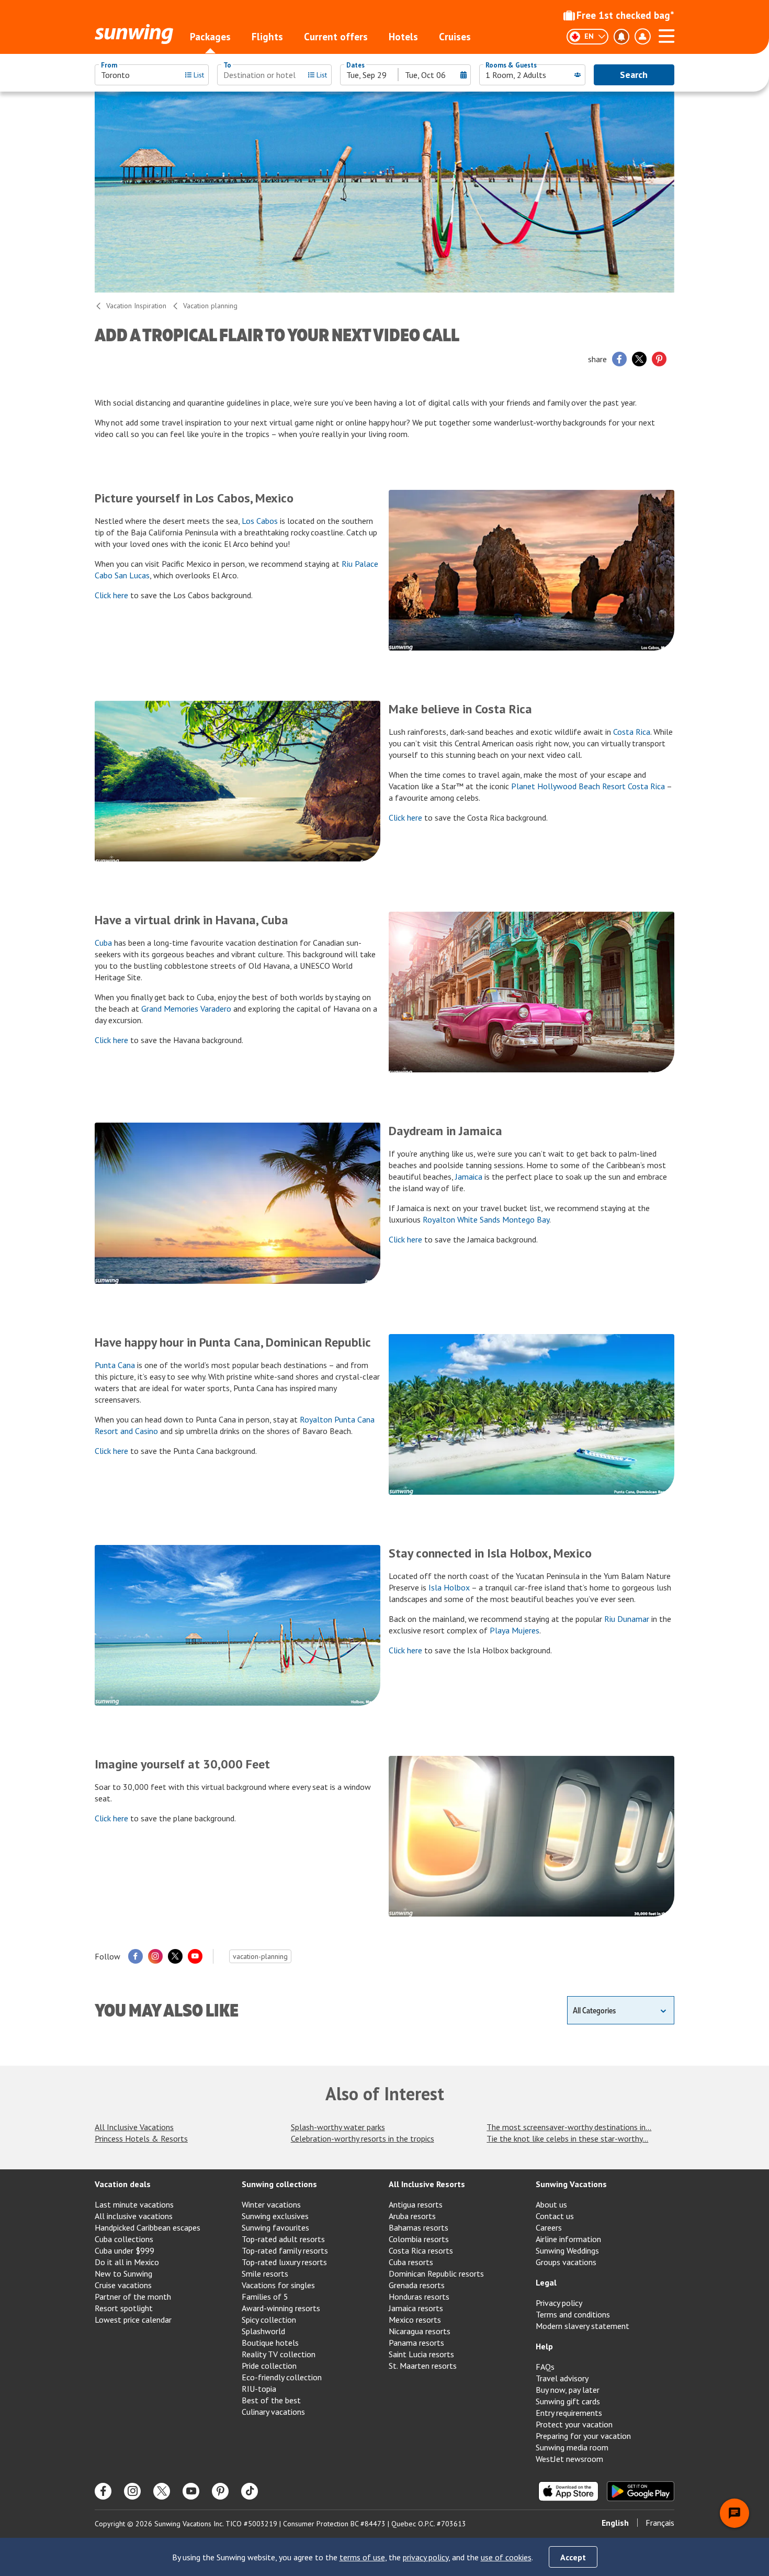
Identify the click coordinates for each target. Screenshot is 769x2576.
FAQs (545, 2367)
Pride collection (269, 2366)
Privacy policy (559, 2303)
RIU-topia (259, 2389)
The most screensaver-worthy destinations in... (569, 2127)
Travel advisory (562, 2378)
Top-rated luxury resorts (284, 2262)
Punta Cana (115, 1365)
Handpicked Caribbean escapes (148, 2227)
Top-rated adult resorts (283, 2239)
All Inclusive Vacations (134, 2127)
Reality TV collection (279, 2354)
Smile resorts (265, 2273)
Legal (546, 2282)
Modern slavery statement (583, 2326)
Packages (210, 37)
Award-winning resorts (281, 2308)
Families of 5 (265, 2297)
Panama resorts (416, 2343)
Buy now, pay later (568, 2390)
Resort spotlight (124, 2308)
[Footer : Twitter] (162, 2491)
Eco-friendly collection (282, 2377)
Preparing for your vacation (583, 2436)
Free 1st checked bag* (625, 15)
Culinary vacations (273, 2412)
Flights (267, 37)
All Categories (594, 2010)
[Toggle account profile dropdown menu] (642, 37)
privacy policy (426, 2557)
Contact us (555, 2216)
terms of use (362, 2557)
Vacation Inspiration (136, 306)
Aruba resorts (412, 2216)
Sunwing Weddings (567, 2250)
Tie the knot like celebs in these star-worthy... (567, 2138)
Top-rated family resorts (285, 2250)
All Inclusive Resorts (427, 2184)
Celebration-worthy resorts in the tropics (363, 2138)
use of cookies (506, 2557)
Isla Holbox (449, 1587)
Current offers (336, 37)
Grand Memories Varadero (186, 1009)
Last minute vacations (134, 2204)
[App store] (568, 2491)
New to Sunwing (123, 2273)
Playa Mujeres (514, 1630)
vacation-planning (260, 1956)
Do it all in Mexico (127, 2262)
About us (551, 2204)
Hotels (403, 37)
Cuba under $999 (125, 2250)
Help (544, 2346)
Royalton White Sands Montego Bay (486, 1219)
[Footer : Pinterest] (220, 2491)
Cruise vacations (123, 2285)
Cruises (455, 37)
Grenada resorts (417, 2285)
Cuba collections (124, 2239)
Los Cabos (260, 521)
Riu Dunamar (627, 1619)
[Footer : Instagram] (132, 2491)
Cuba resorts (411, 2262)
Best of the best (271, 2400)
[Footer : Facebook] (103, 2491)
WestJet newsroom (569, 2459)
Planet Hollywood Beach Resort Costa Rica (588, 786)
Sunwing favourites (275, 2227)
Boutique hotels (270, 2343)
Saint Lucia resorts (421, 2354)
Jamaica (469, 1177)
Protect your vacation (574, 2424)
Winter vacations (271, 2204)
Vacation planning (210, 306)
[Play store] (641, 2491)
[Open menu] (666, 35)
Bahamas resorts (419, 2227)
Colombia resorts (419, 2239)
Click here (111, 595)
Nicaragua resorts (420, 2331)
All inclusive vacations (134, 2216)
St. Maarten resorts (423, 2366)
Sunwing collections (279, 2184)
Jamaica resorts (416, 2308)
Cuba (103, 943)
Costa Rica (632, 732)
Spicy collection (269, 2320)
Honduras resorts (419, 2297)
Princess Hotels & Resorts (141, 2138)
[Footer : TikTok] (250, 2491)
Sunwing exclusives (275, 2216)
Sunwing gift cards (568, 2401)
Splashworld (263, 2331)
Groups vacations (566, 2262)
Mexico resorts (415, 2320)
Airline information (568, 2239)
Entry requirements (569, 2413)
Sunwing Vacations (571, 2184)
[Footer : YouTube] (191, 2491)
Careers (549, 2227)
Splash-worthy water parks (338, 2127)
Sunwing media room (572, 2447)
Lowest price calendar (133, 2320)
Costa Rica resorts (421, 2250)
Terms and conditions (573, 2314)
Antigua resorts (416, 2204)
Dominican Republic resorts (436, 2273)
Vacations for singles (278, 2285)
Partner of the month (133, 2297)
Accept (573, 2557)
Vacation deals (123, 2184)
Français (660, 2523)
